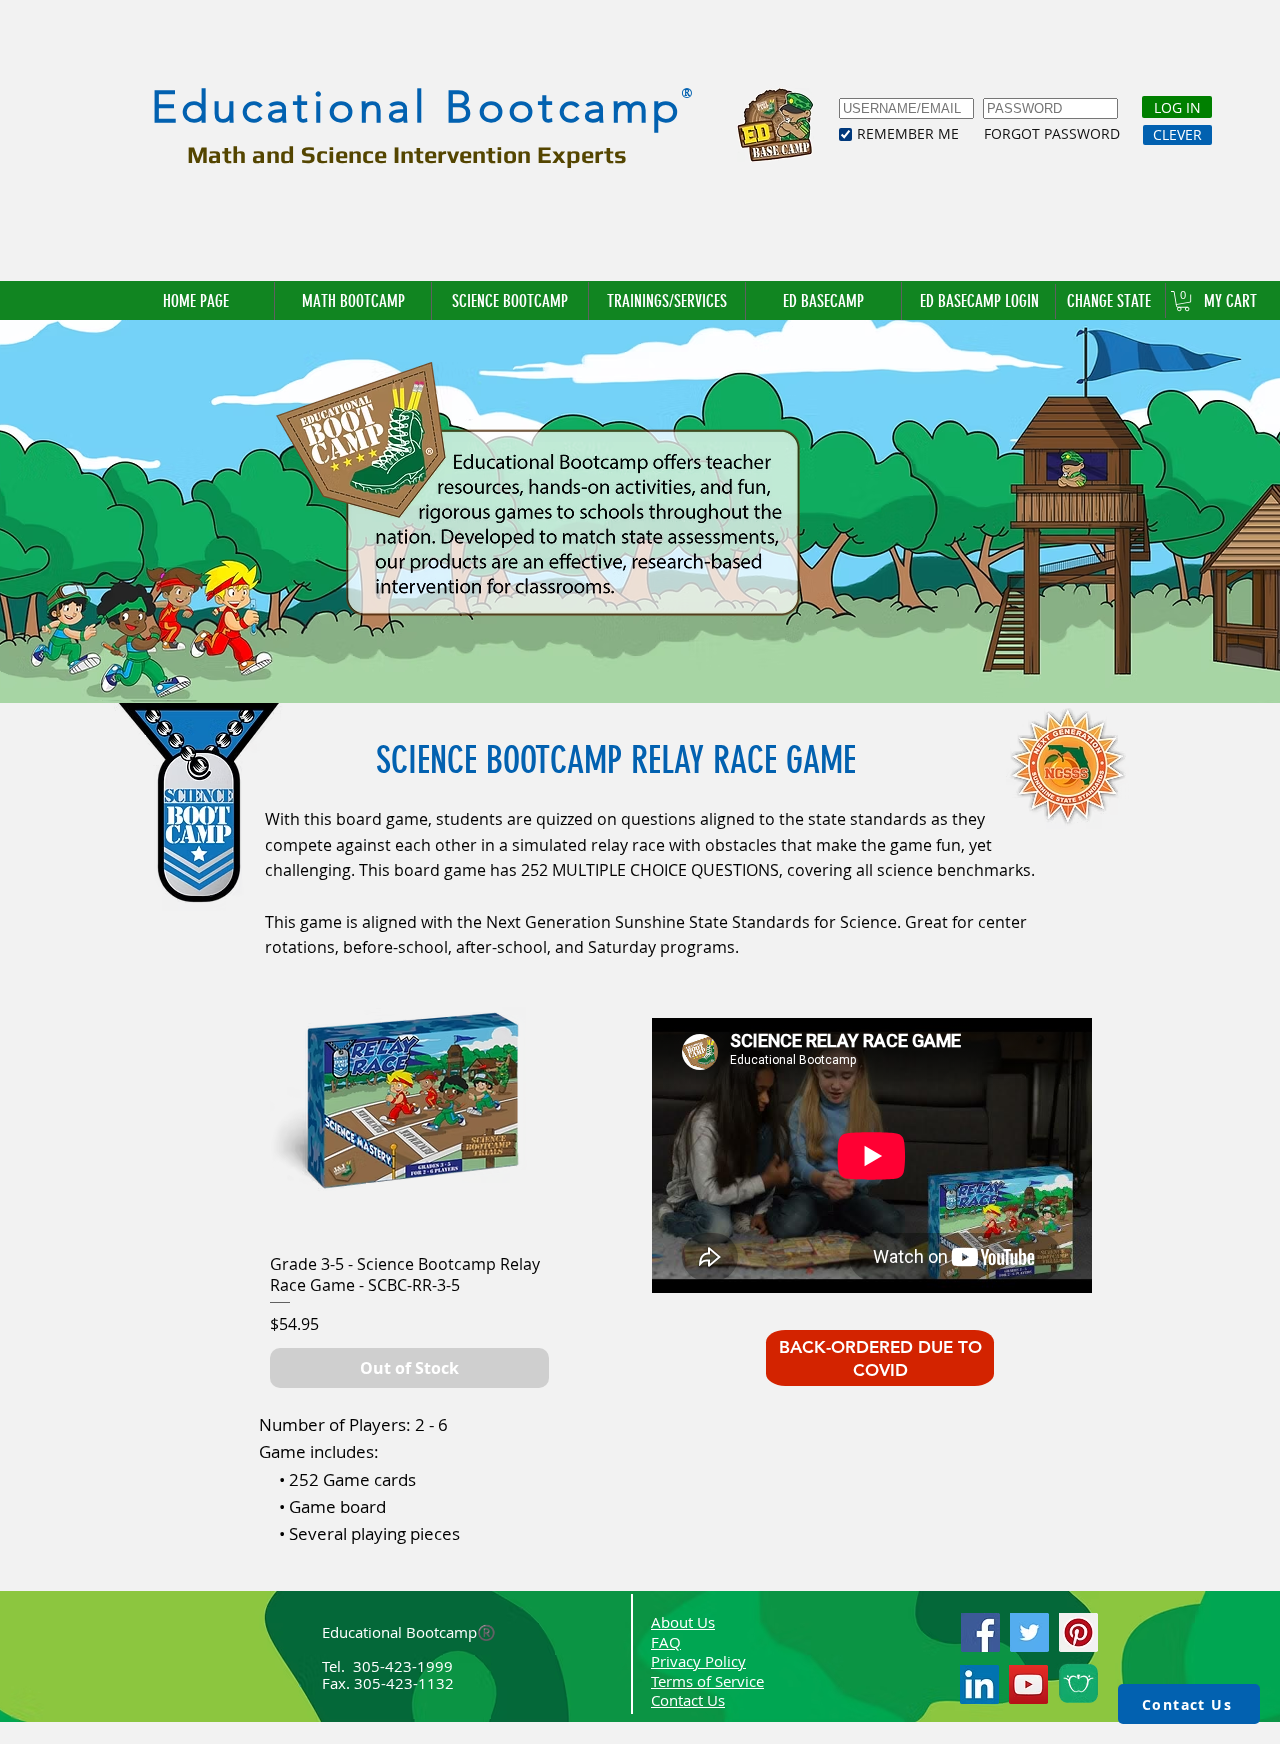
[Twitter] (1029, 1632)
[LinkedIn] (979, 1684)
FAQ (666, 1642)
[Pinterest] (1078, 1632)
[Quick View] (409, 1098)
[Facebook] (980, 1632)
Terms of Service (707, 1681)
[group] (409, 1173)
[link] (1183, 301)
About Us (683, 1622)
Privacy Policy (698, 1661)
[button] (1110, 301)
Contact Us (688, 1700)
